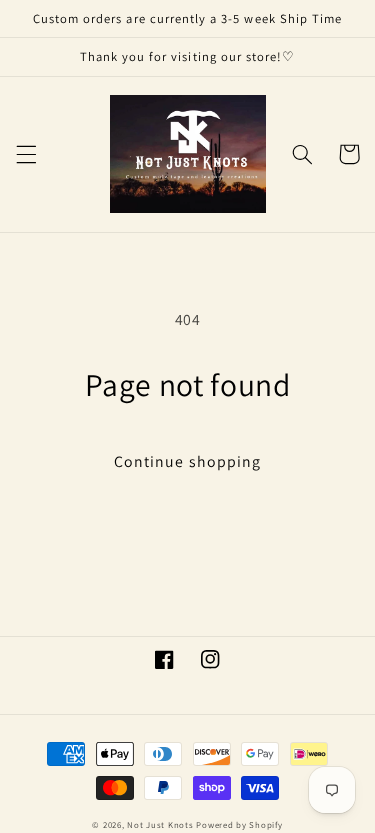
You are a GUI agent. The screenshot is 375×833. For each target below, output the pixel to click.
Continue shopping (187, 461)
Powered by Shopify (239, 825)
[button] (26, 154)
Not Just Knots (160, 825)
